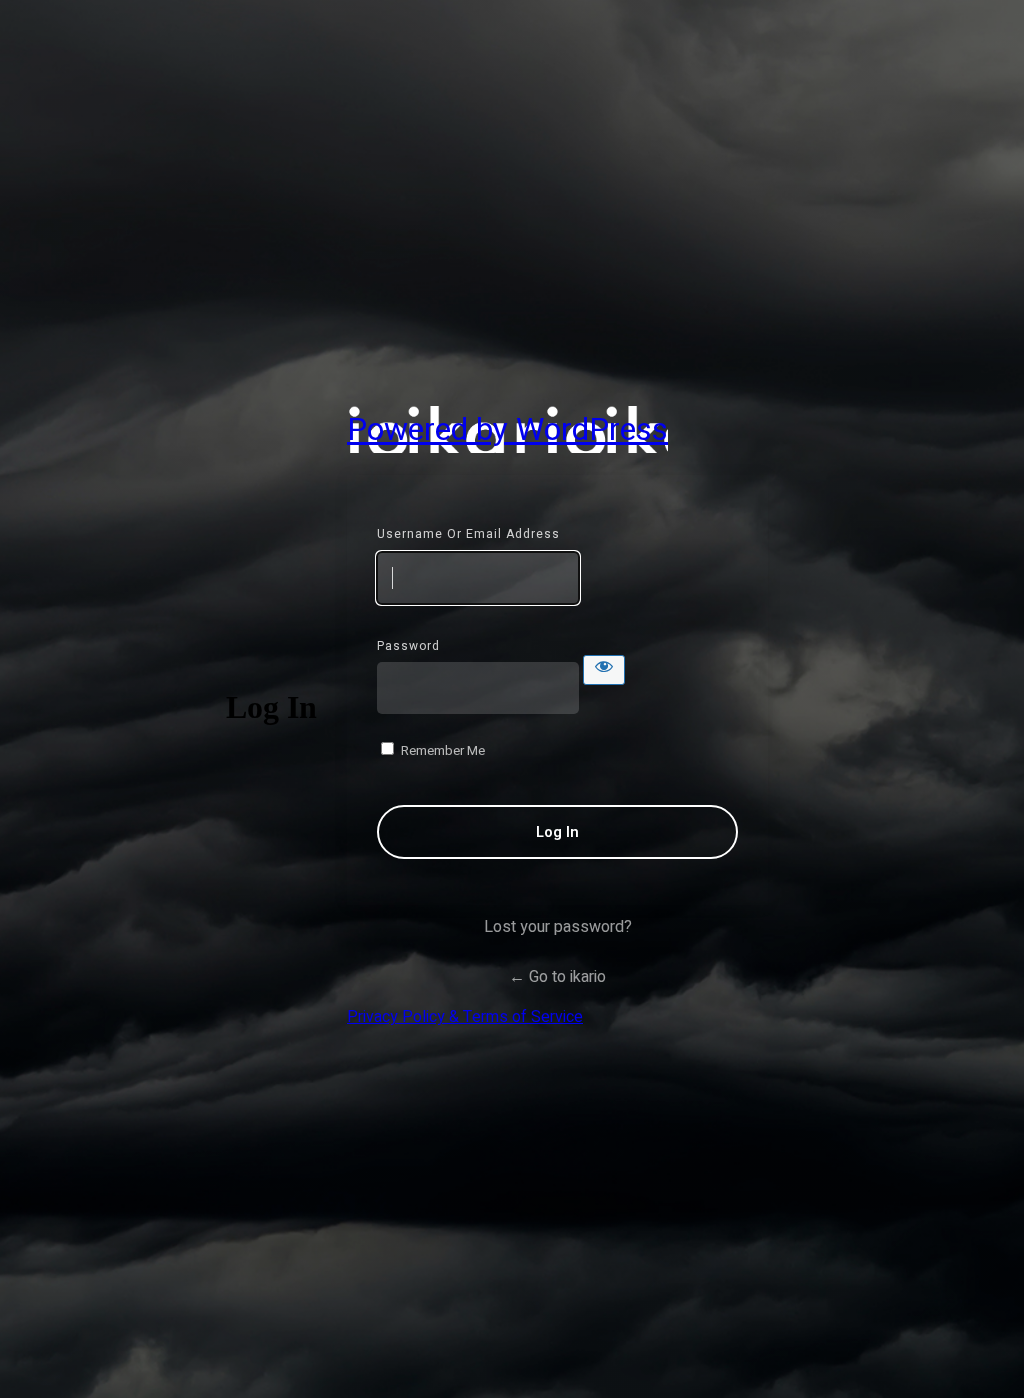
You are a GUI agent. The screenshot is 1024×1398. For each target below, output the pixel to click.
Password (408, 646)
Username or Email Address (468, 534)
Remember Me (443, 750)
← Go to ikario (557, 977)
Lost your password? (558, 927)
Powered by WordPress (507, 429)
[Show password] (604, 670)
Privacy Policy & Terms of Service (465, 1017)
